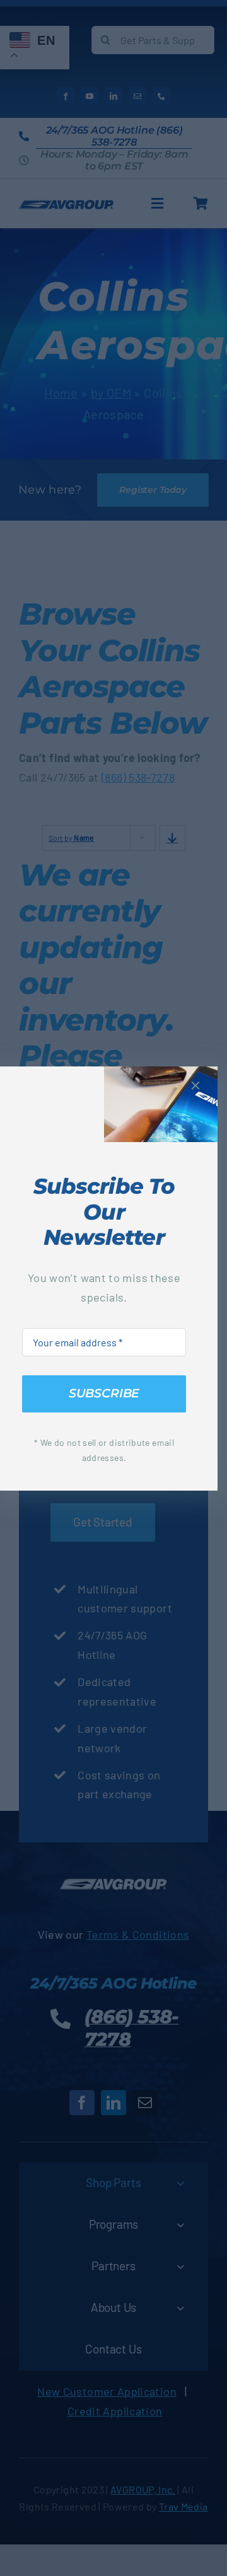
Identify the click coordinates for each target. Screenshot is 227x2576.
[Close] (195, 1085)
